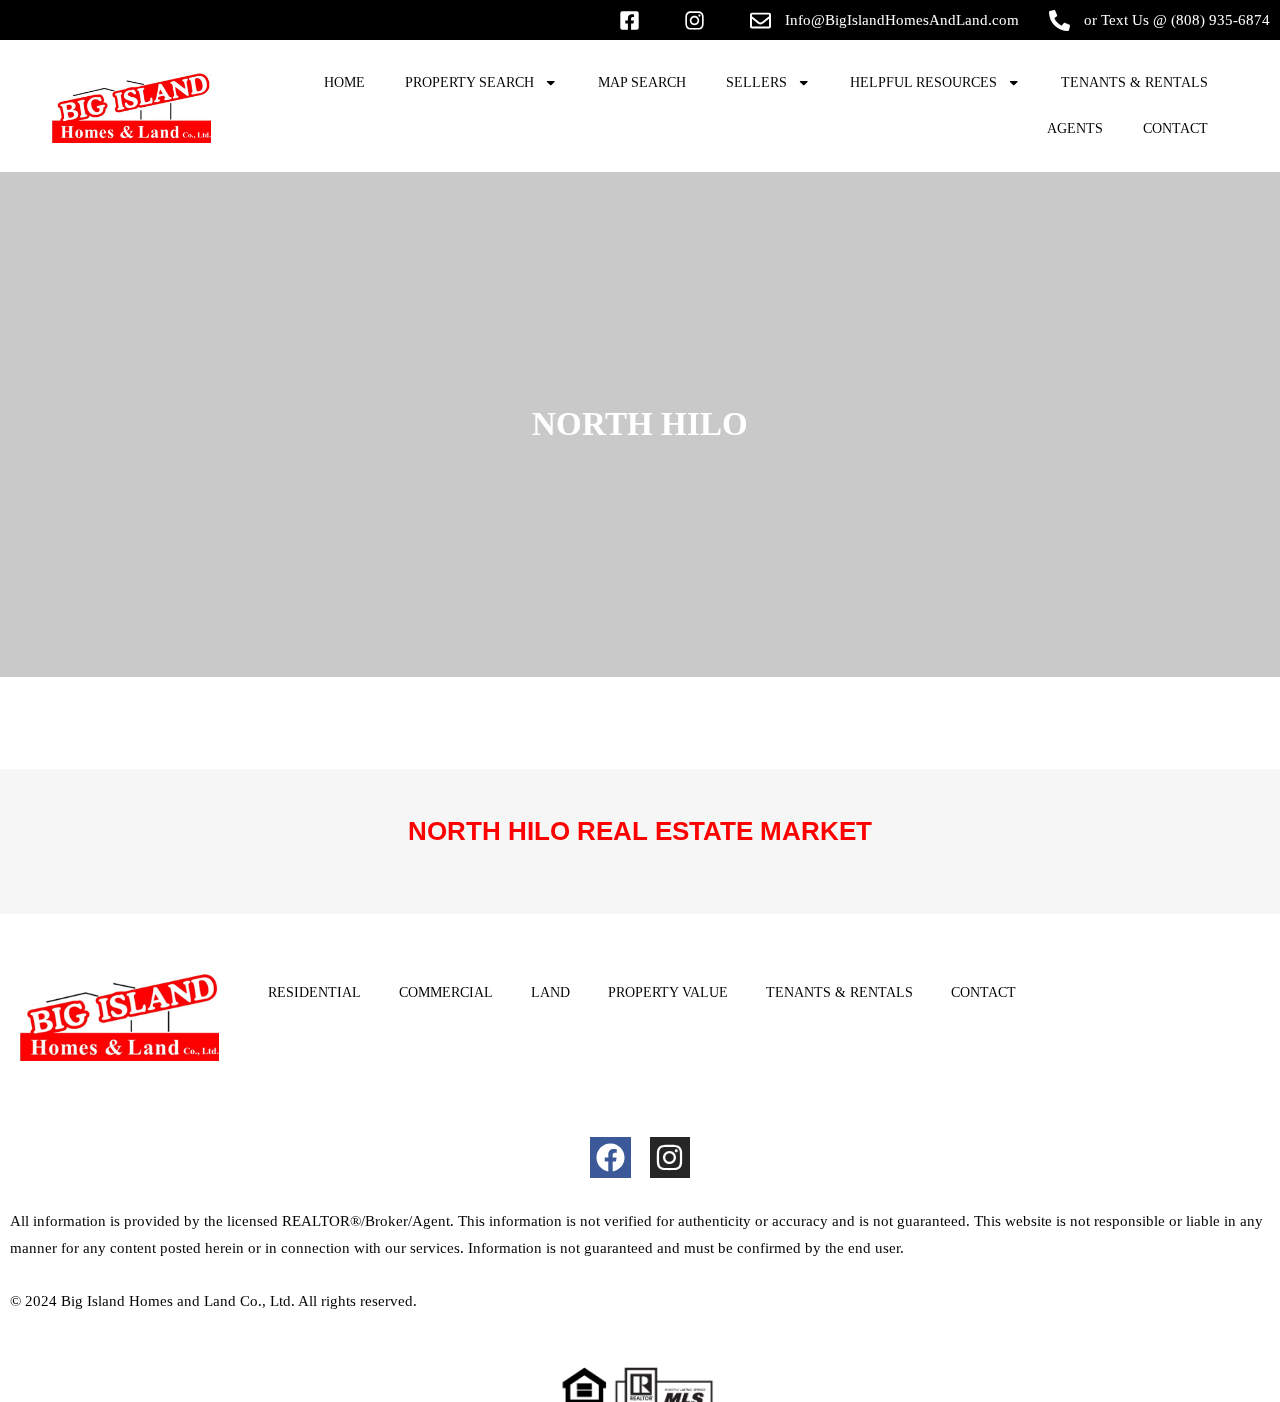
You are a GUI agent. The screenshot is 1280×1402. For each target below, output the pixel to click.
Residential (314, 992)
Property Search (469, 82)
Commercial (446, 992)
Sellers (756, 82)
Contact (1175, 128)
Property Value (668, 992)
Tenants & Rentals (1134, 82)
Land (550, 992)
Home (344, 82)
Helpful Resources (923, 82)
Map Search (642, 82)
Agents (1075, 128)
